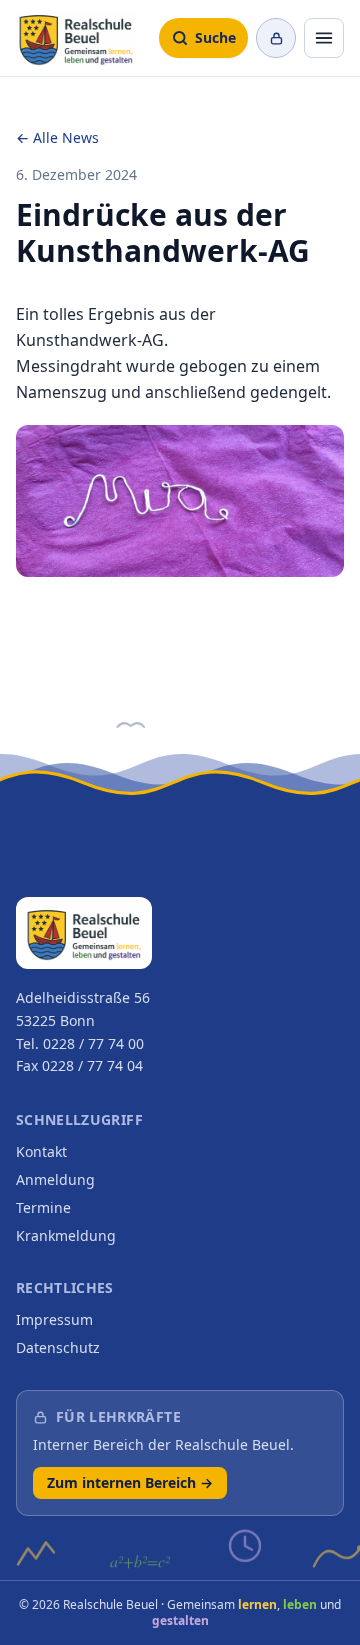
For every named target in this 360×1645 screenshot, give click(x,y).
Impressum (54, 1319)
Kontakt (41, 1151)
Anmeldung (55, 1179)
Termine (43, 1207)
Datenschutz (58, 1347)
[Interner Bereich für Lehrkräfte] (276, 38)
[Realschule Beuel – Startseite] (76, 38)
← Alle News (57, 137)
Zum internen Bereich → (130, 1482)
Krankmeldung (66, 1235)
